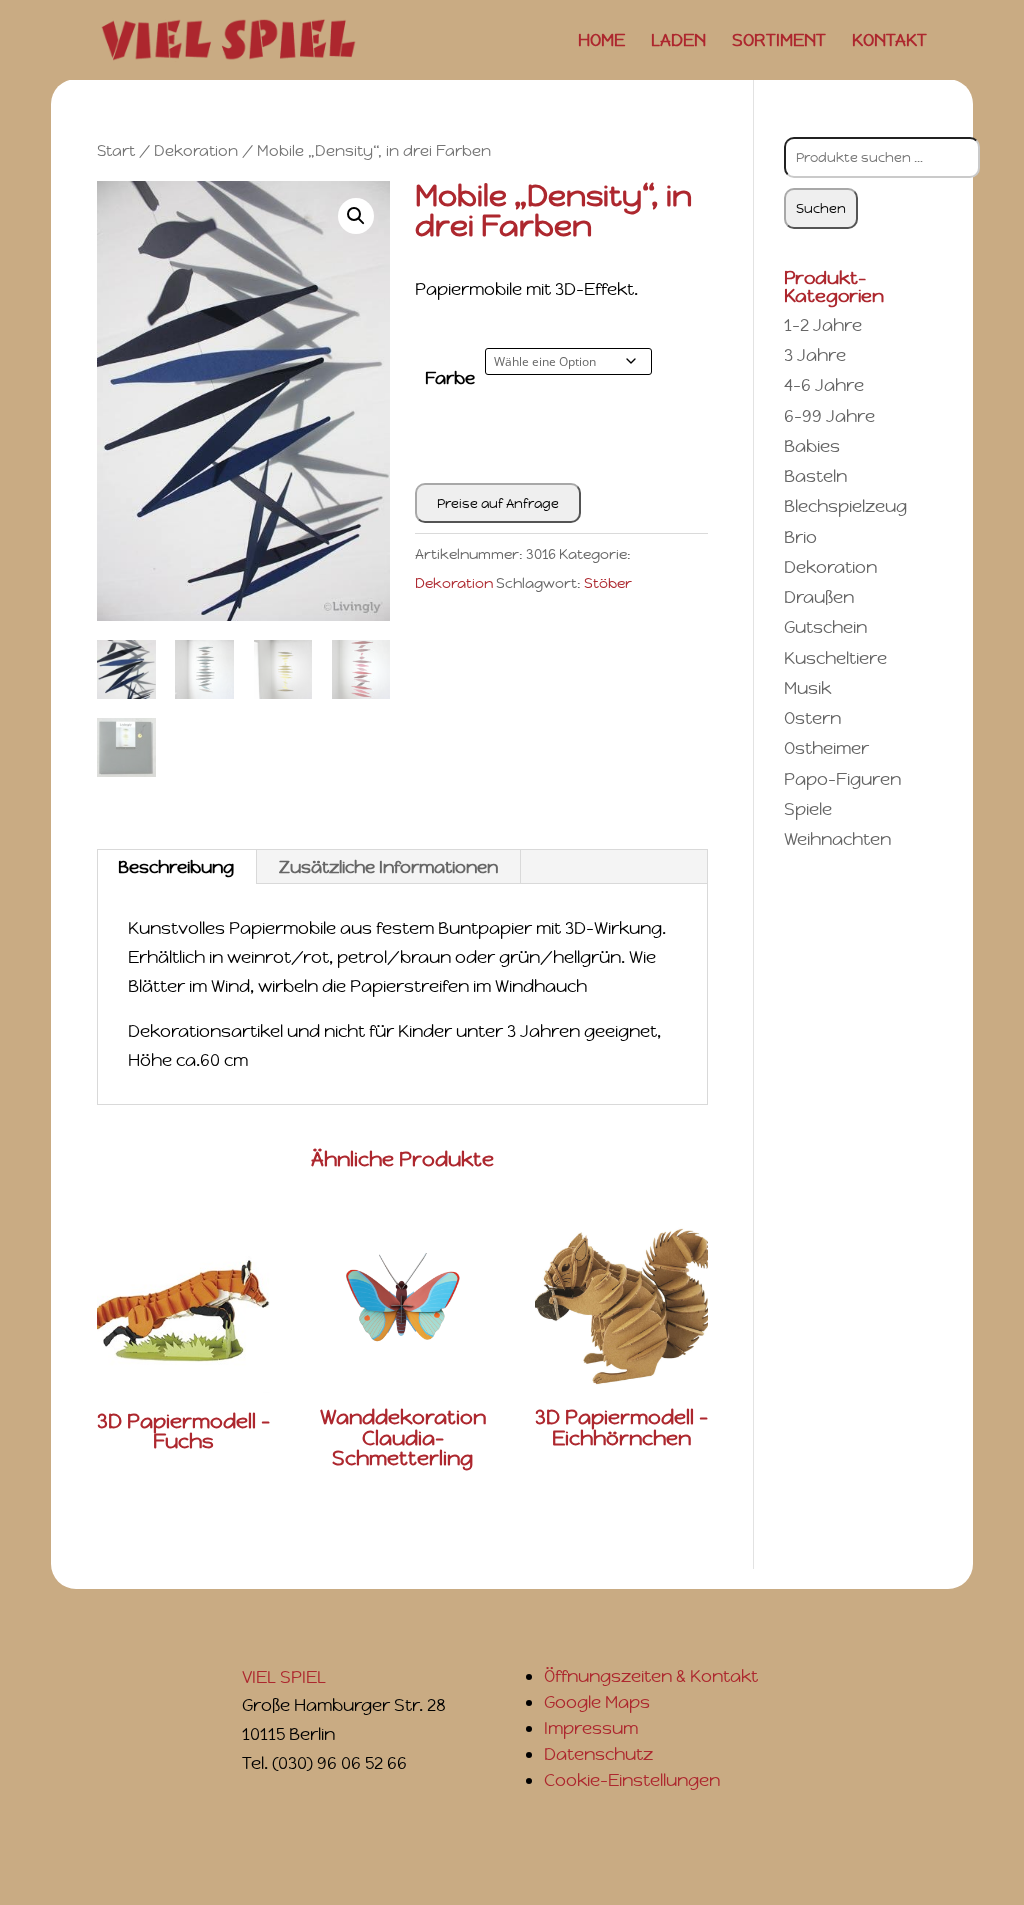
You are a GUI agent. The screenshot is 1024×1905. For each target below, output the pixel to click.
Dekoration (196, 150)
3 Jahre (815, 355)
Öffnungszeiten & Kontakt (651, 1676)
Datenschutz (598, 1754)
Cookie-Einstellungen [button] (632, 1780)
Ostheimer (826, 748)
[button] (356, 216)
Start (116, 150)
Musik (807, 688)
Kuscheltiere (835, 658)
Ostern (812, 718)
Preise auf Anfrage (498, 503)
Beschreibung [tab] (176, 867)
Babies (812, 446)
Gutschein (825, 627)
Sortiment (779, 42)
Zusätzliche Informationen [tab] (388, 867)
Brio (800, 537)
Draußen (819, 597)
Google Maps (597, 1702)
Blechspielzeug (845, 506)
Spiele (808, 809)
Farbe (450, 378)
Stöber (608, 583)
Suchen (821, 208)
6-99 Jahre (829, 416)
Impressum (591, 1728)
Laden (678, 42)
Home (601, 42)
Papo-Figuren (842, 779)
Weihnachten (837, 839)
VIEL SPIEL (284, 1677)
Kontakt (889, 42)
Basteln (815, 476)
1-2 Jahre (823, 325)
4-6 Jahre (824, 385)
